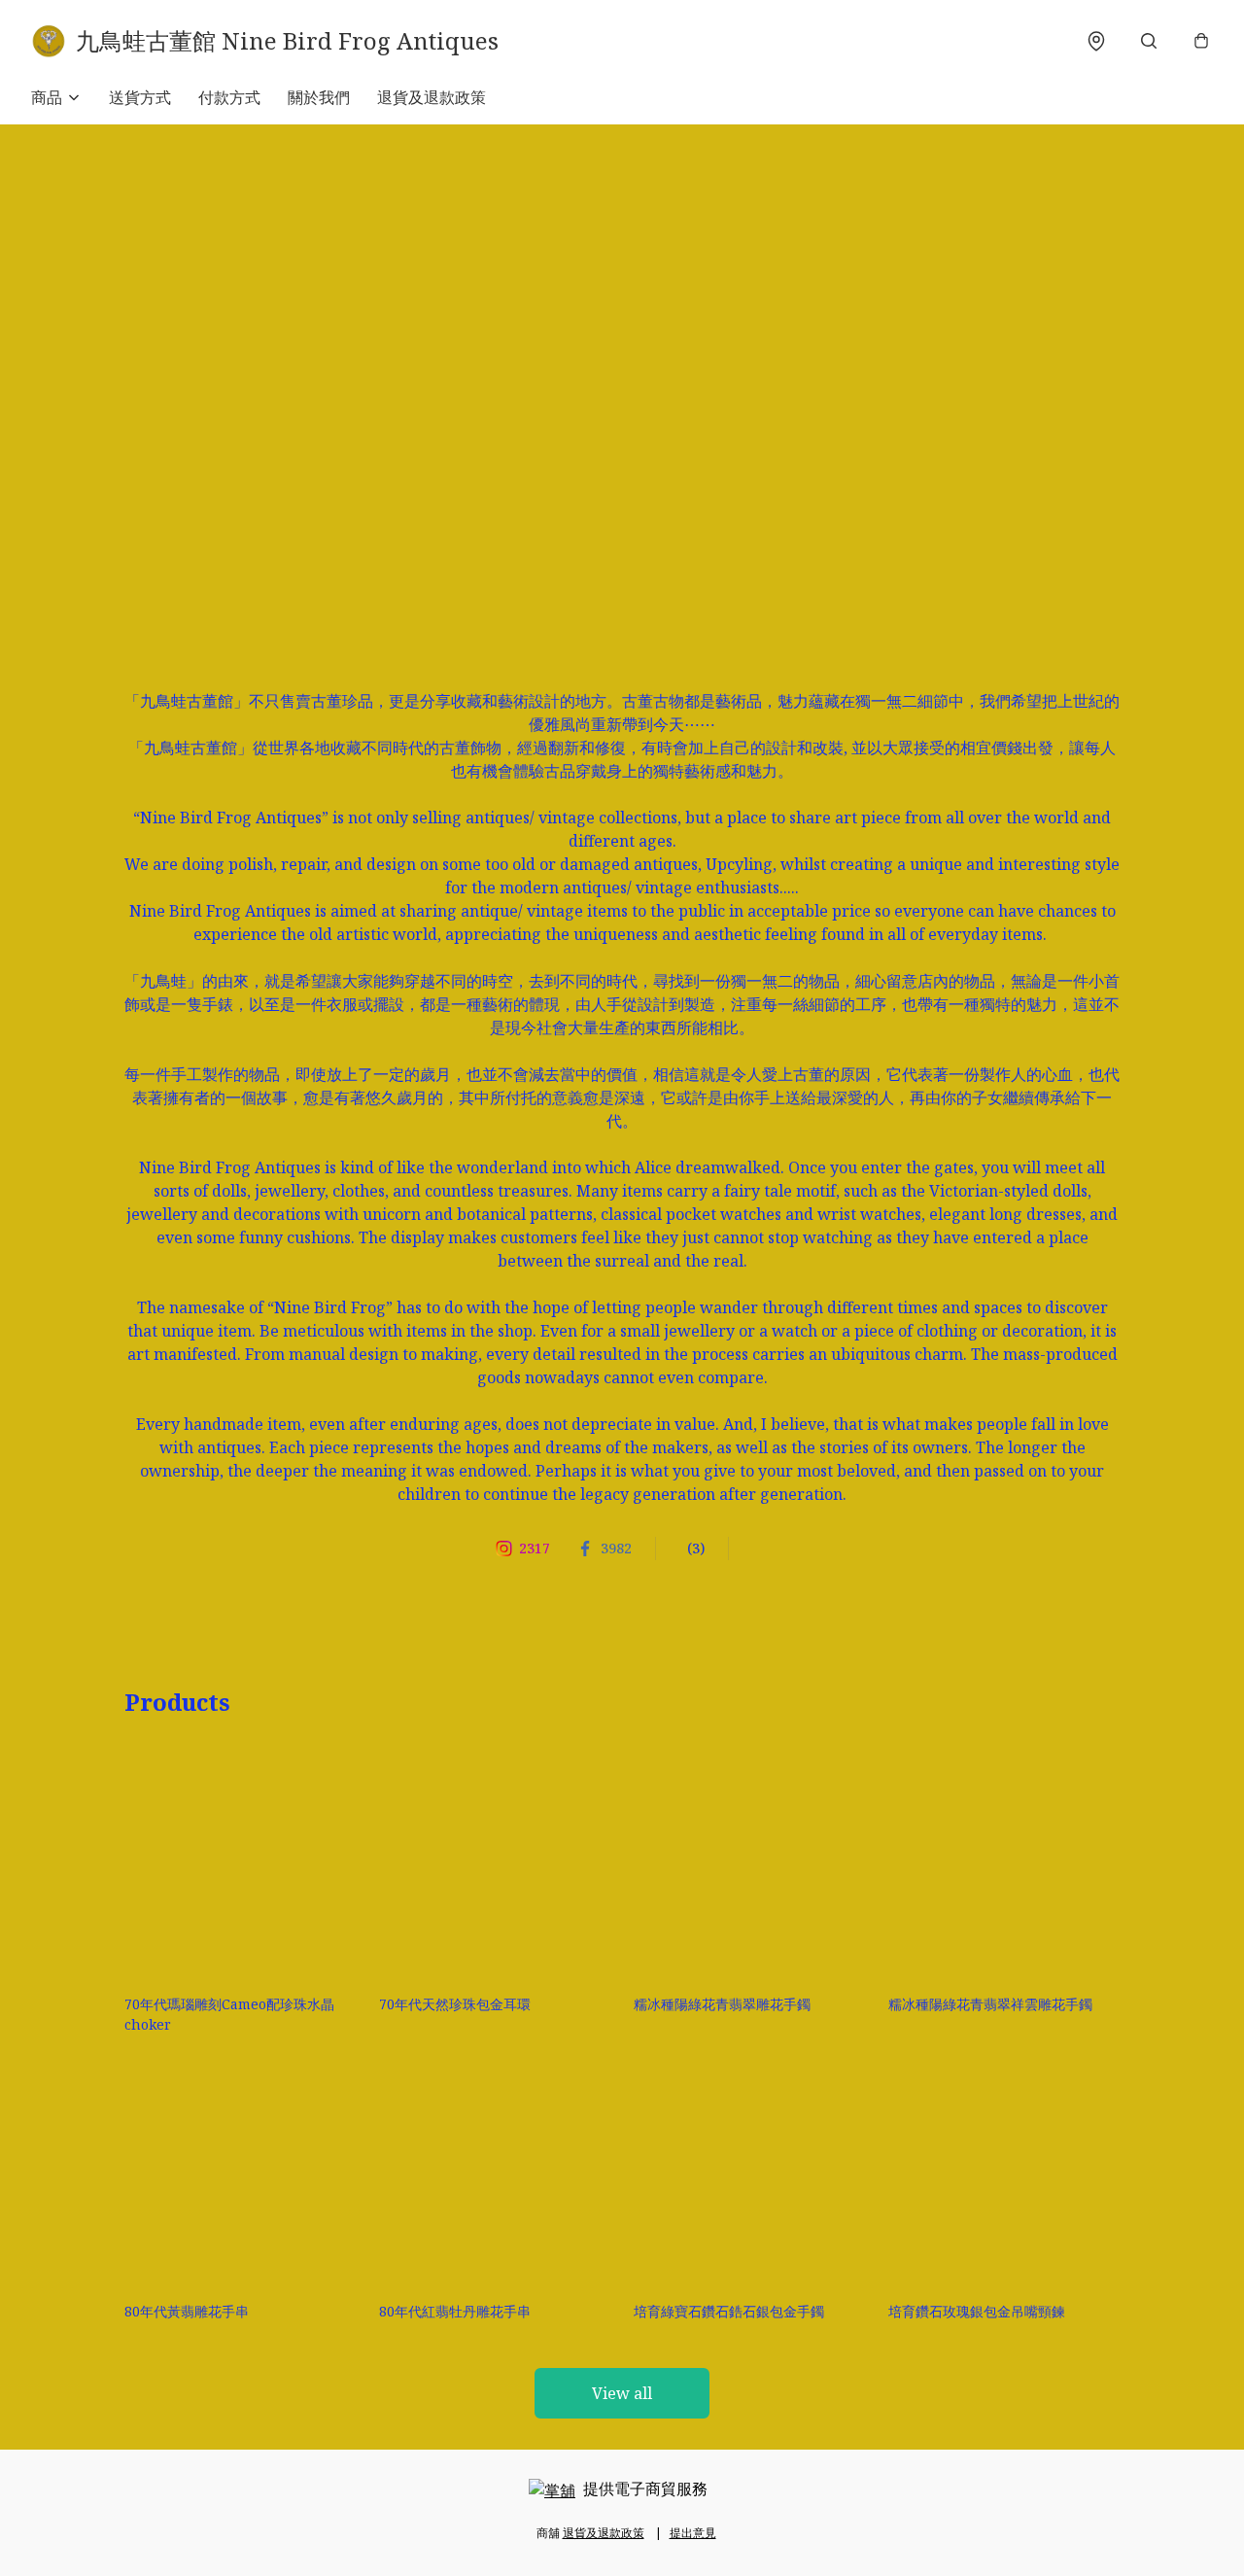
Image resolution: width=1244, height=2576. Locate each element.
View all (622, 2393)
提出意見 (693, 2533)
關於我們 (319, 97)
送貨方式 (140, 97)
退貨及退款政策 (432, 97)
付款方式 (229, 97)
